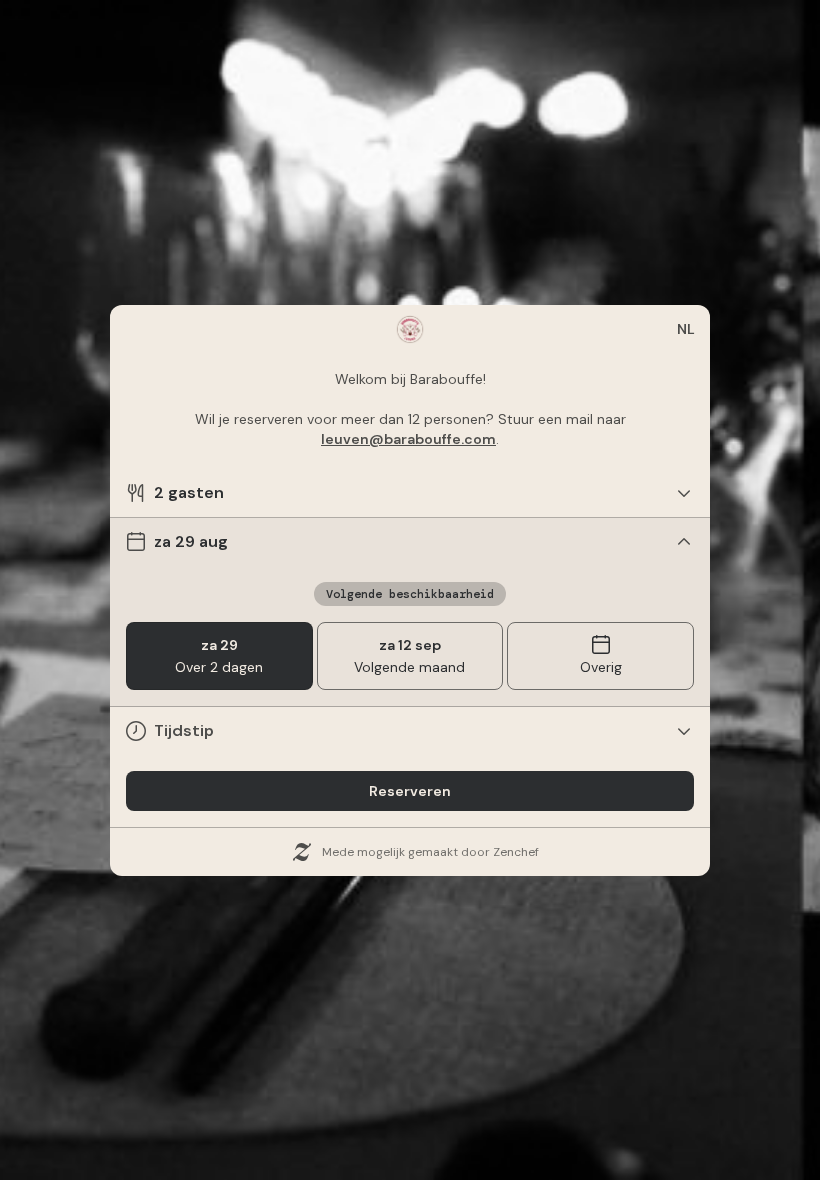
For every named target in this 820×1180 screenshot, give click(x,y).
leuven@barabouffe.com (408, 439)
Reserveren (410, 791)
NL (686, 329)
